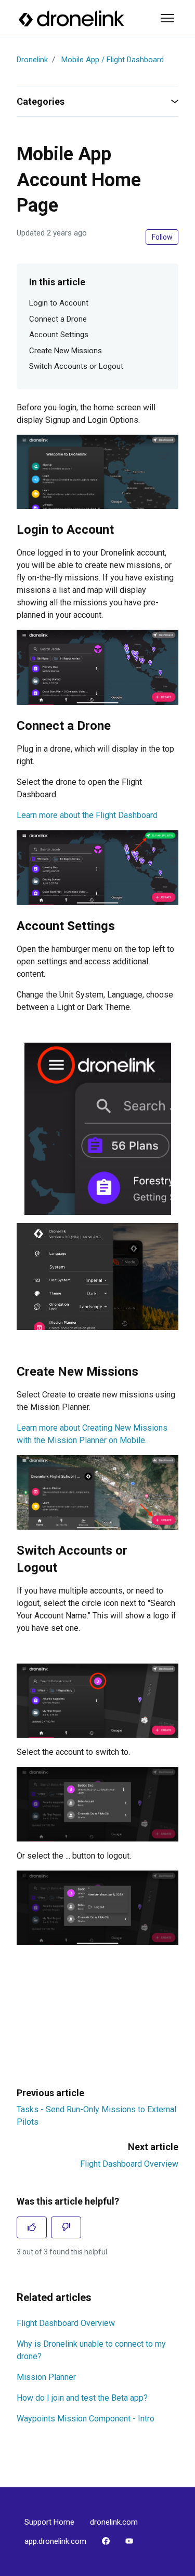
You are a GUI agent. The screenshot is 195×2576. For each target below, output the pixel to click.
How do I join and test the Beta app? (82, 2398)
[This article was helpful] (32, 2227)
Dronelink (32, 60)
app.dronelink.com (55, 2541)
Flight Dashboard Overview (129, 2164)
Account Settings (59, 335)
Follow (162, 237)
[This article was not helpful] (66, 2227)
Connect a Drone (58, 319)
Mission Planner (46, 2377)
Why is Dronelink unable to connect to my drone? (91, 2350)
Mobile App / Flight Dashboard (113, 60)
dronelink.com (114, 2522)
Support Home (49, 2522)
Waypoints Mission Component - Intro (86, 2419)
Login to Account (59, 303)
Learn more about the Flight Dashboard (87, 815)
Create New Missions (66, 351)
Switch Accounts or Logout (76, 366)
